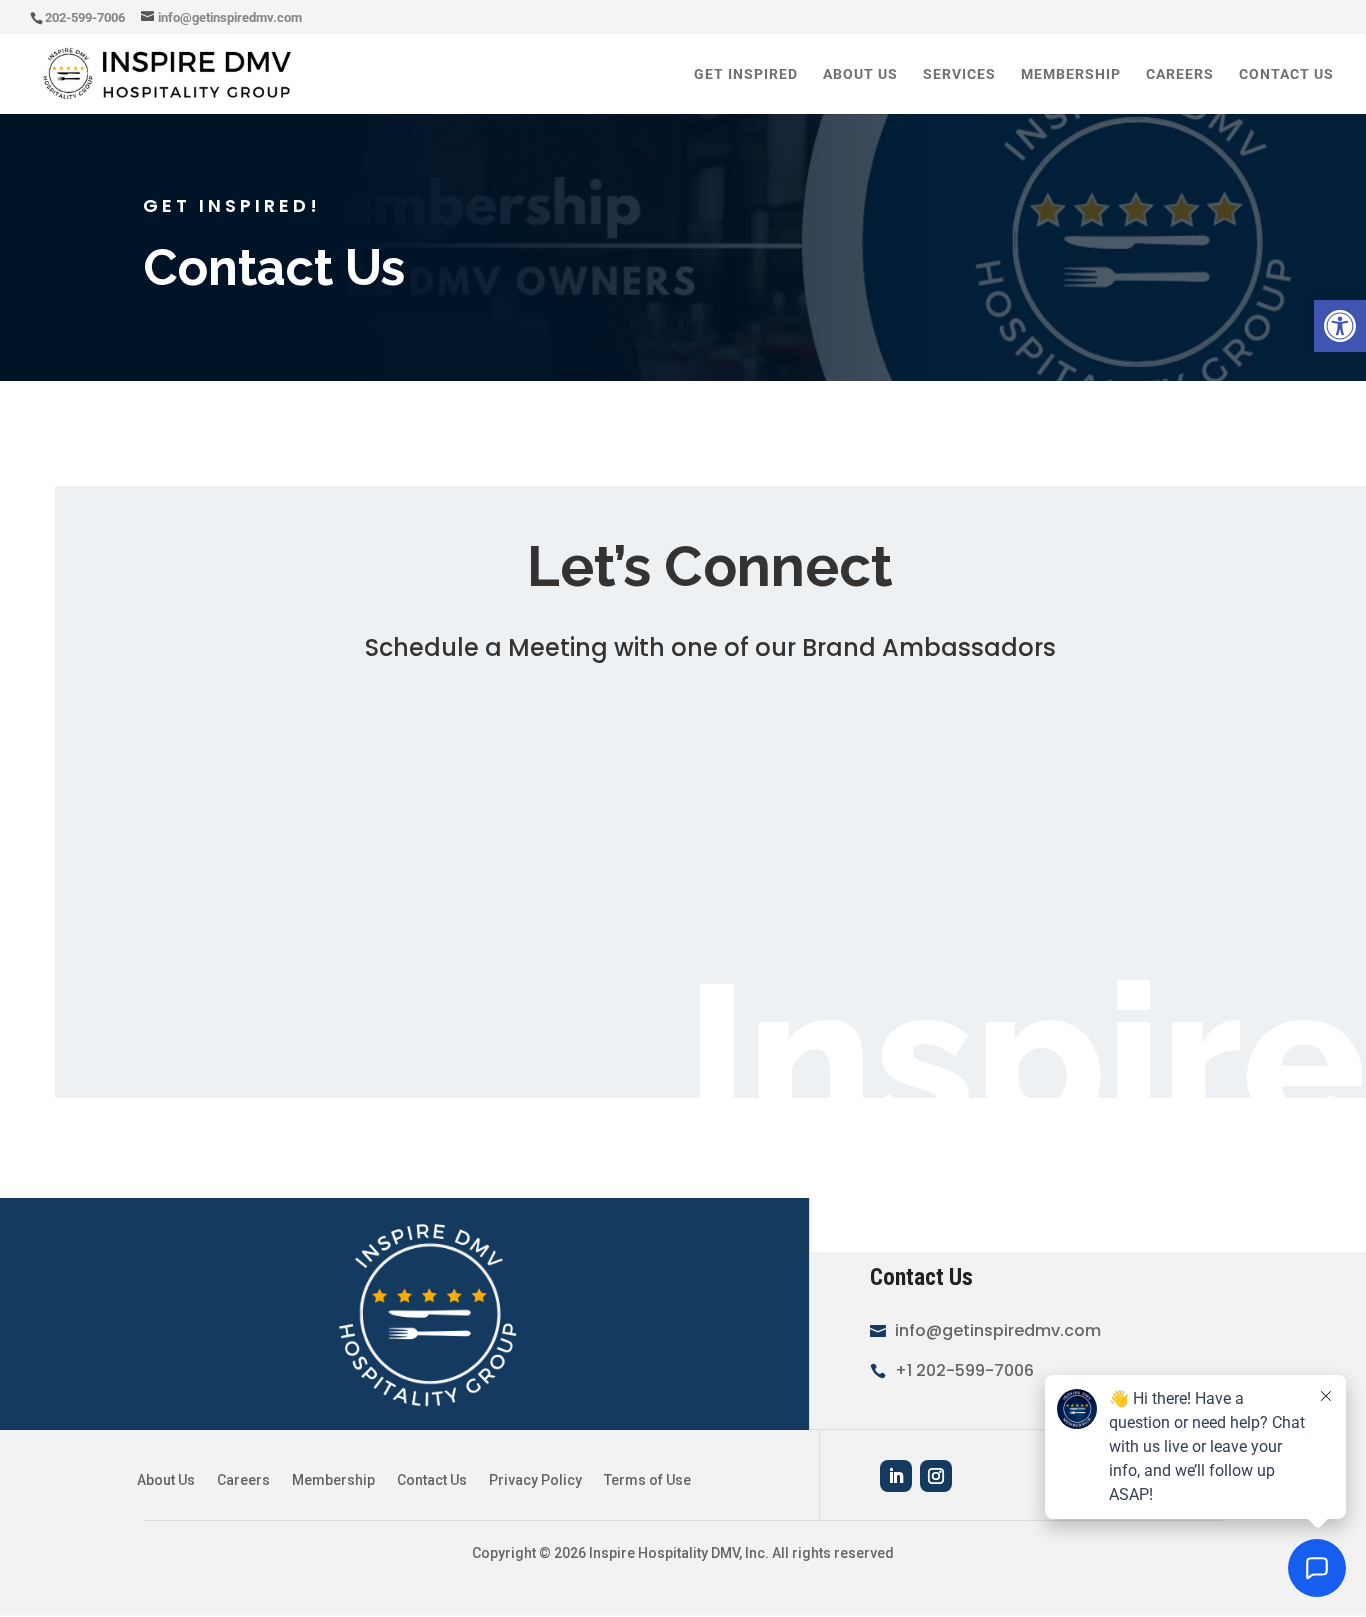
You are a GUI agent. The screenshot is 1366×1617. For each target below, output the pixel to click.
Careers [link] (1180, 74)
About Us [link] (860, 74)
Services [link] (959, 74)
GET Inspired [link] (746, 74)
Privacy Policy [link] (535, 1480)
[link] (1340, 326)
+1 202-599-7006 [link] (964, 1370)
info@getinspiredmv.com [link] (998, 1330)
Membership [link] (1071, 74)
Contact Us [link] (1286, 74)
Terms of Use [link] (647, 1480)
